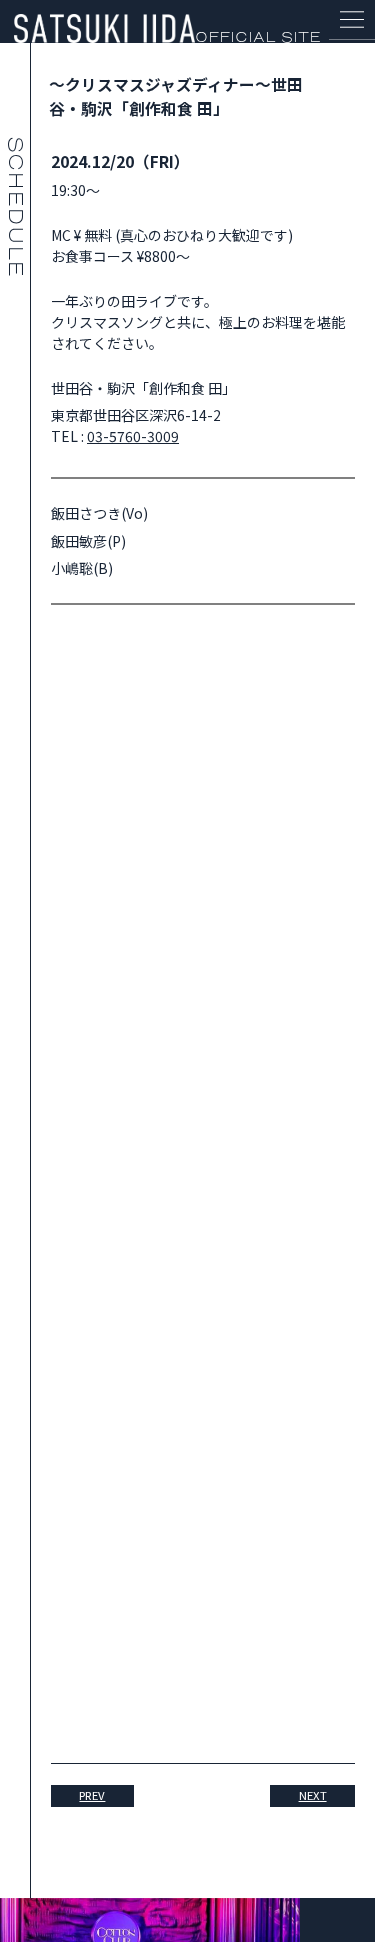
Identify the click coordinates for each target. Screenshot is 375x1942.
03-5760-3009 (133, 436)
